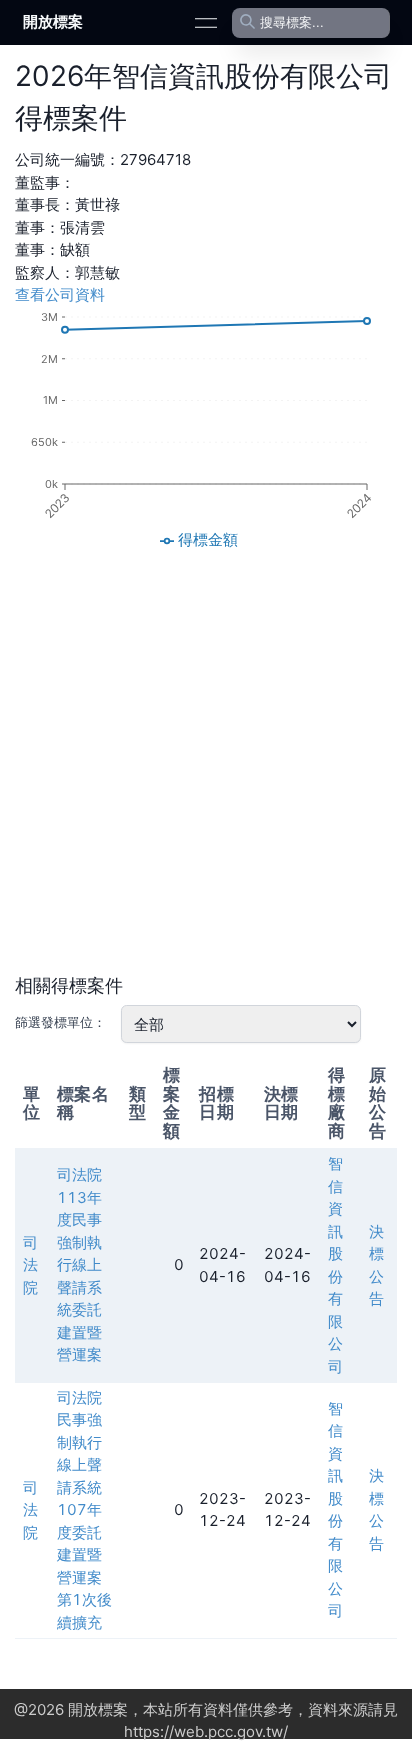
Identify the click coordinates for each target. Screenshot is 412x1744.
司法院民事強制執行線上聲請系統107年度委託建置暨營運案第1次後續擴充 (84, 1510)
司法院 (30, 1265)
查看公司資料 (60, 294)
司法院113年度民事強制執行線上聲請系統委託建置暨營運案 (79, 1264)
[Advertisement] (206, 763)
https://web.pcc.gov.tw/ (206, 1731)
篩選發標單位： (60, 1022)
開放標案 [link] (53, 21)
